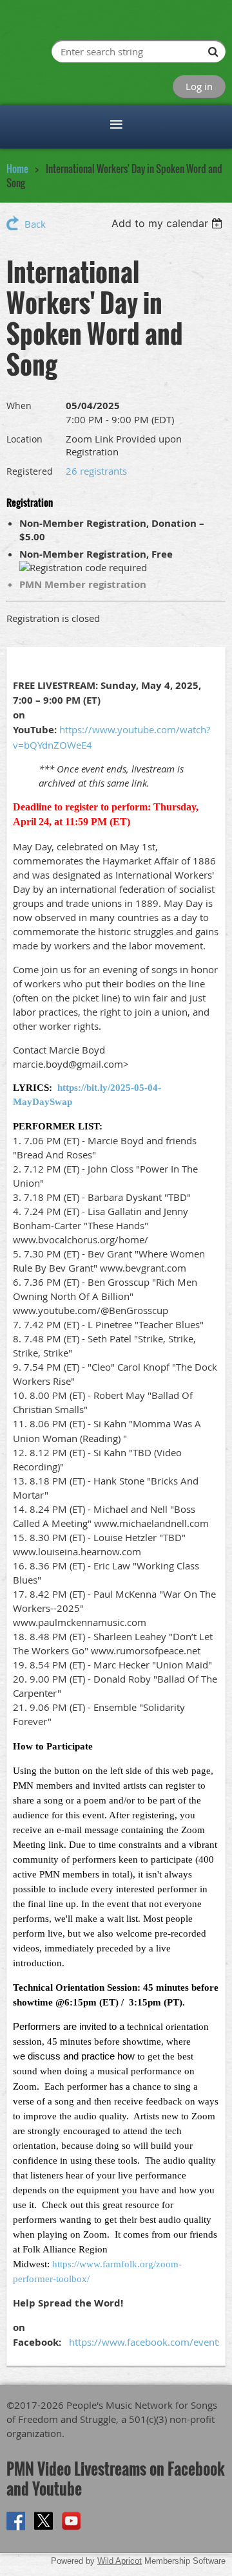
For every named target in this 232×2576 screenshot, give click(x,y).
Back (35, 224)
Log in (199, 86)
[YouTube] (71, 2521)
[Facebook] (16, 2521)
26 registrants (96, 471)
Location (24, 439)
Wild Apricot (120, 2561)
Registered (30, 471)
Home (17, 169)
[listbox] (169, 223)
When (19, 406)
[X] (43, 2521)
